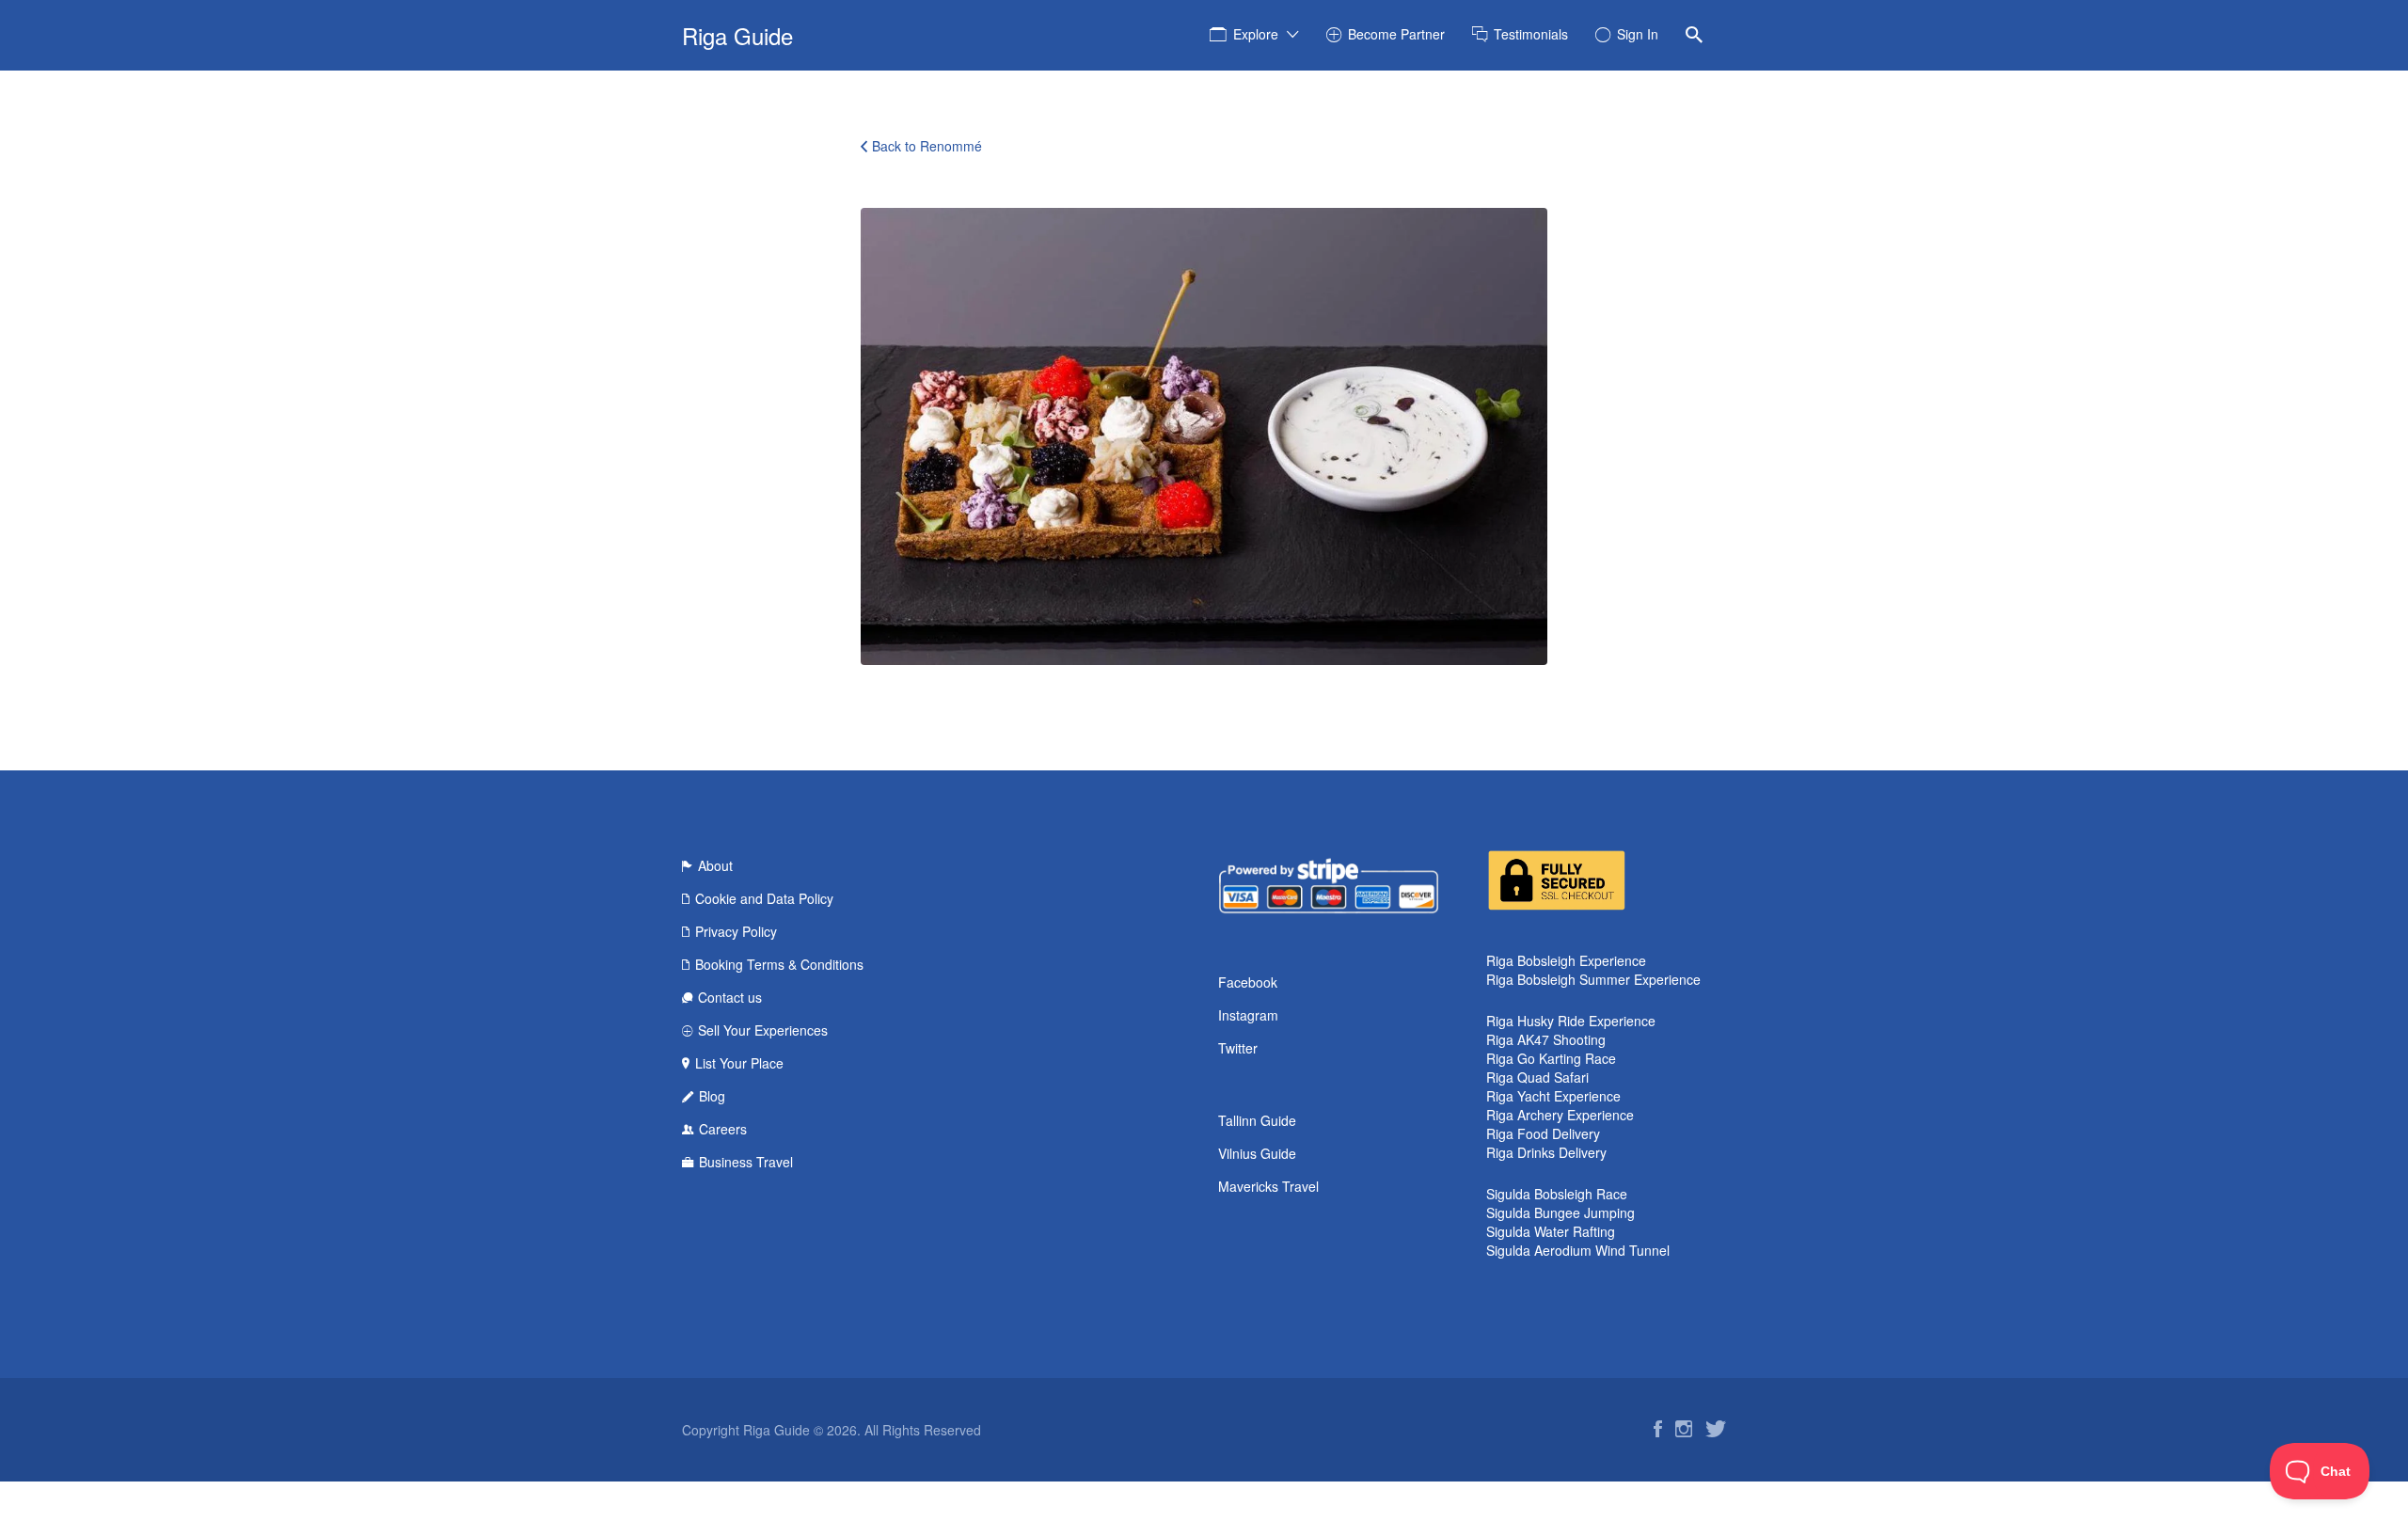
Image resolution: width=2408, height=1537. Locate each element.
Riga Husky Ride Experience (1571, 1021)
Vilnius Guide (1257, 1153)
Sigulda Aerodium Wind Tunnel (1578, 1250)
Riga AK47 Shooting (1546, 1039)
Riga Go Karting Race (1551, 1058)
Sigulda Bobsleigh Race (1557, 1194)
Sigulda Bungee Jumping (1560, 1212)
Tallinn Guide (1257, 1120)
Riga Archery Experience (1560, 1115)
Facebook (1248, 982)
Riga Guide (737, 35)
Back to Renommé (927, 146)
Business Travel (746, 1162)
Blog (712, 1096)
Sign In (1638, 34)
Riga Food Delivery (1543, 1133)
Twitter (1238, 1048)
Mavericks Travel (1268, 1186)
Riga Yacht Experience (1553, 1096)
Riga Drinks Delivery (1546, 1152)
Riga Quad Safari (1537, 1077)
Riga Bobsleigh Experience (1566, 960)
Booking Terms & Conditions (779, 964)
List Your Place (739, 1063)
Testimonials (1531, 34)
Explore (1256, 34)
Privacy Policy (736, 931)
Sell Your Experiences (763, 1030)
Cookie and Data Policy (764, 898)
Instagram (1248, 1015)
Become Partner (1396, 34)
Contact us (730, 997)
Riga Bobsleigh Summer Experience (1593, 979)
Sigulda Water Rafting (1551, 1231)
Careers (723, 1129)
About (715, 865)
